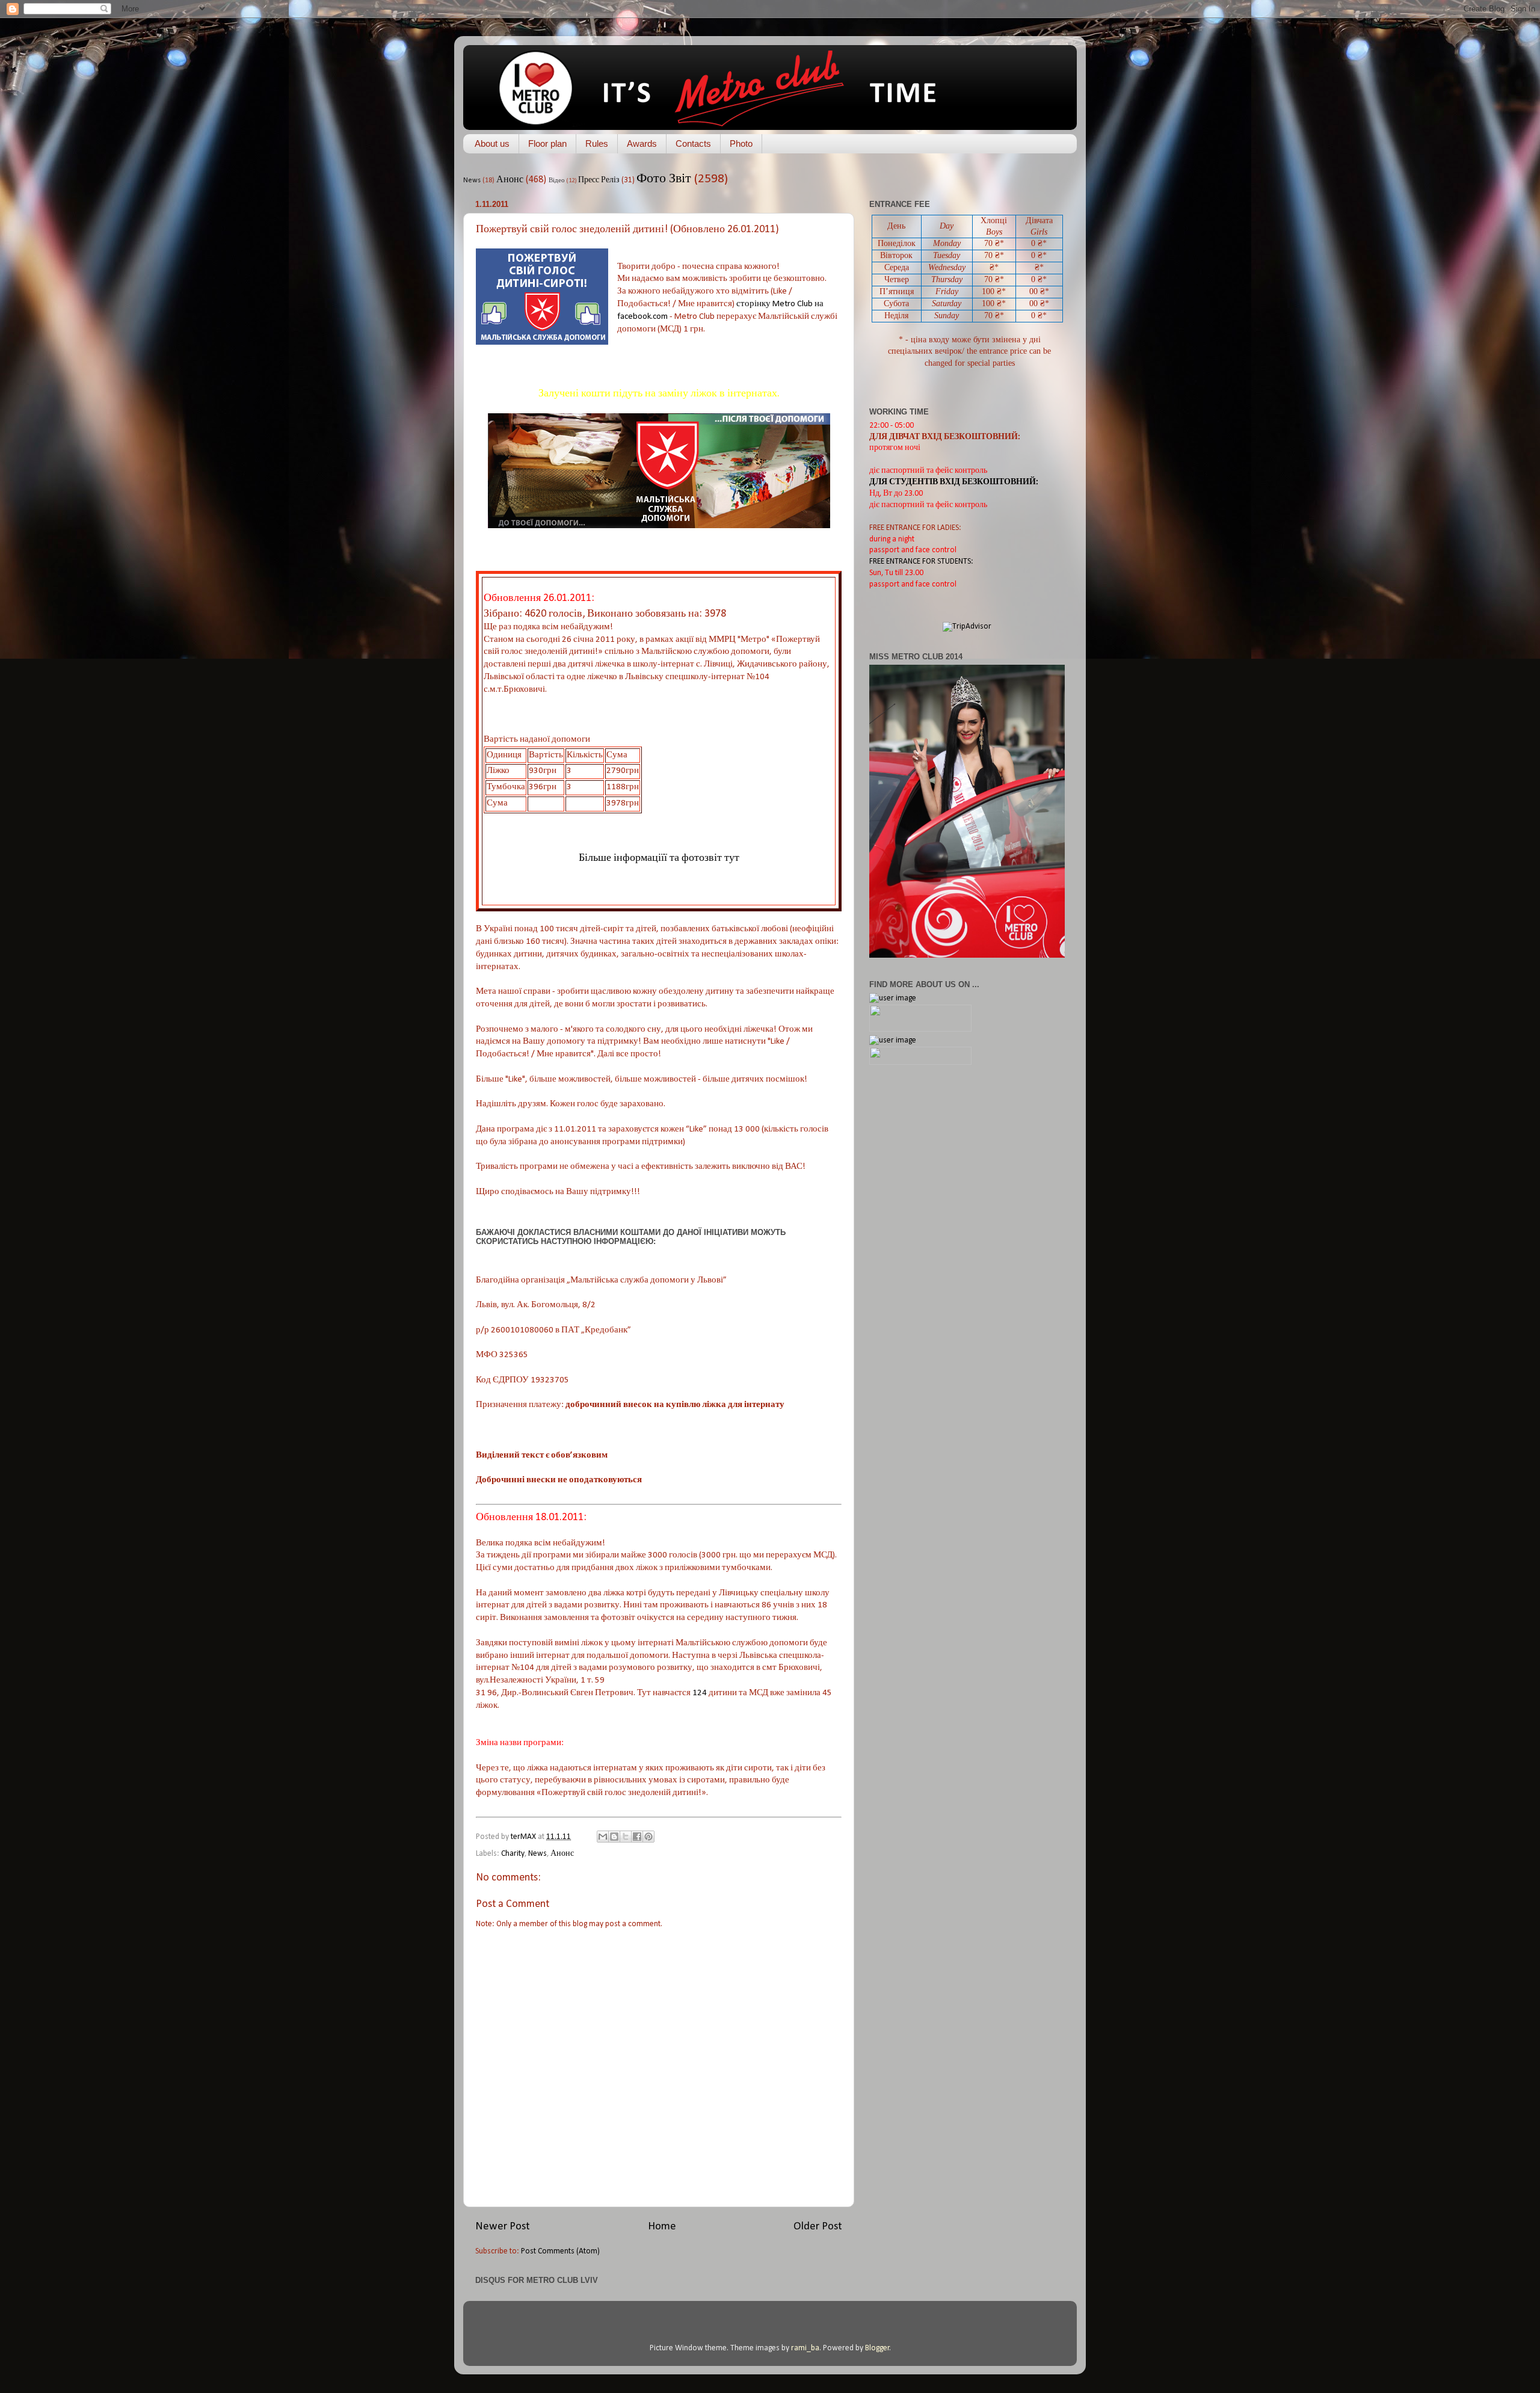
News (472, 180)
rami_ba (805, 2348)
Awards (642, 143)
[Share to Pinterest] (648, 1837)
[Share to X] (626, 1837)
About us (492, 143)
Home (662, 2227)
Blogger (877, 2348)
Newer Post (503, 2227)
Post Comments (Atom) (560, 2251)
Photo (741, 143)
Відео (557, 181)
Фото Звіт (664, 179)
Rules (597, 143)
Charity (513, 1854)
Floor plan (547, 143)
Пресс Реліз (599, 180)
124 (700, 1693)
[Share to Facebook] (637, 1837)
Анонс (510, 180)
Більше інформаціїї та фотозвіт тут (659, 858)
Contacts (693, 143)
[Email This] (603, 1837)
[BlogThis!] (614, 1837)
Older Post (818, 2227)
